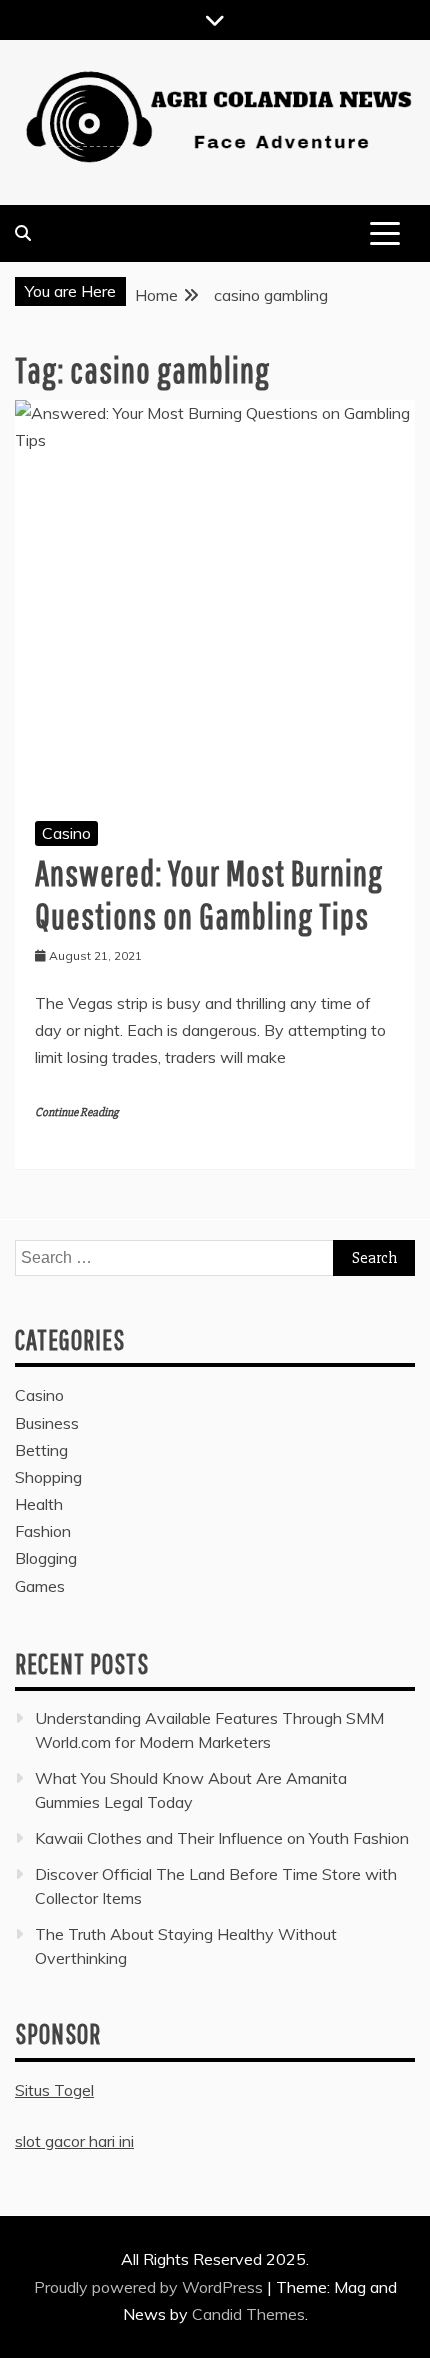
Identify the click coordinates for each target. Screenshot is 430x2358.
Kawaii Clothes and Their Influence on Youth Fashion (222, 1838)
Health (39, 1504)
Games (40, 1586)
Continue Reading (76, 1112)
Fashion (43, 1531)
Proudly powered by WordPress (150, 2287)
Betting (41, 1450)
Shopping (48, 1477)
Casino (66, 833)
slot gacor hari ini (74, 2141)
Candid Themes (248, 2314)
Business (47, 1423)
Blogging (46, 1558)
